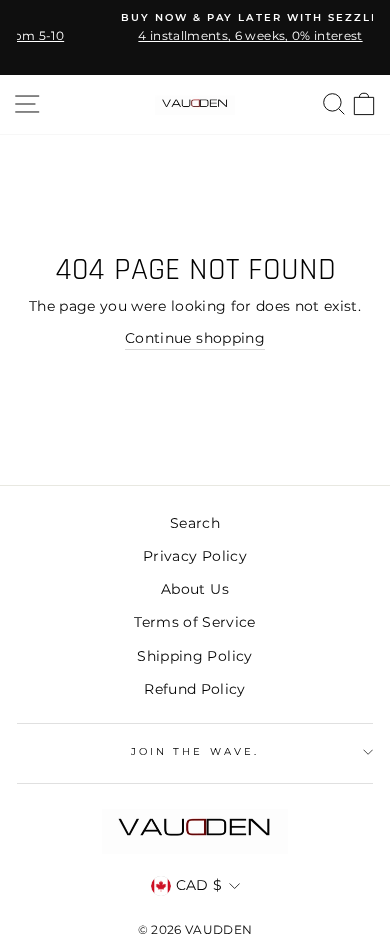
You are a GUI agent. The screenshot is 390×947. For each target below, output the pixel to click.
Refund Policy (194, 689)
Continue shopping (195, 338)
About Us (195, 589)
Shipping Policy (194, 656)
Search (195, 523)
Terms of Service (194, 622)
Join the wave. (195, 751)
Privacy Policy (195, 556)
